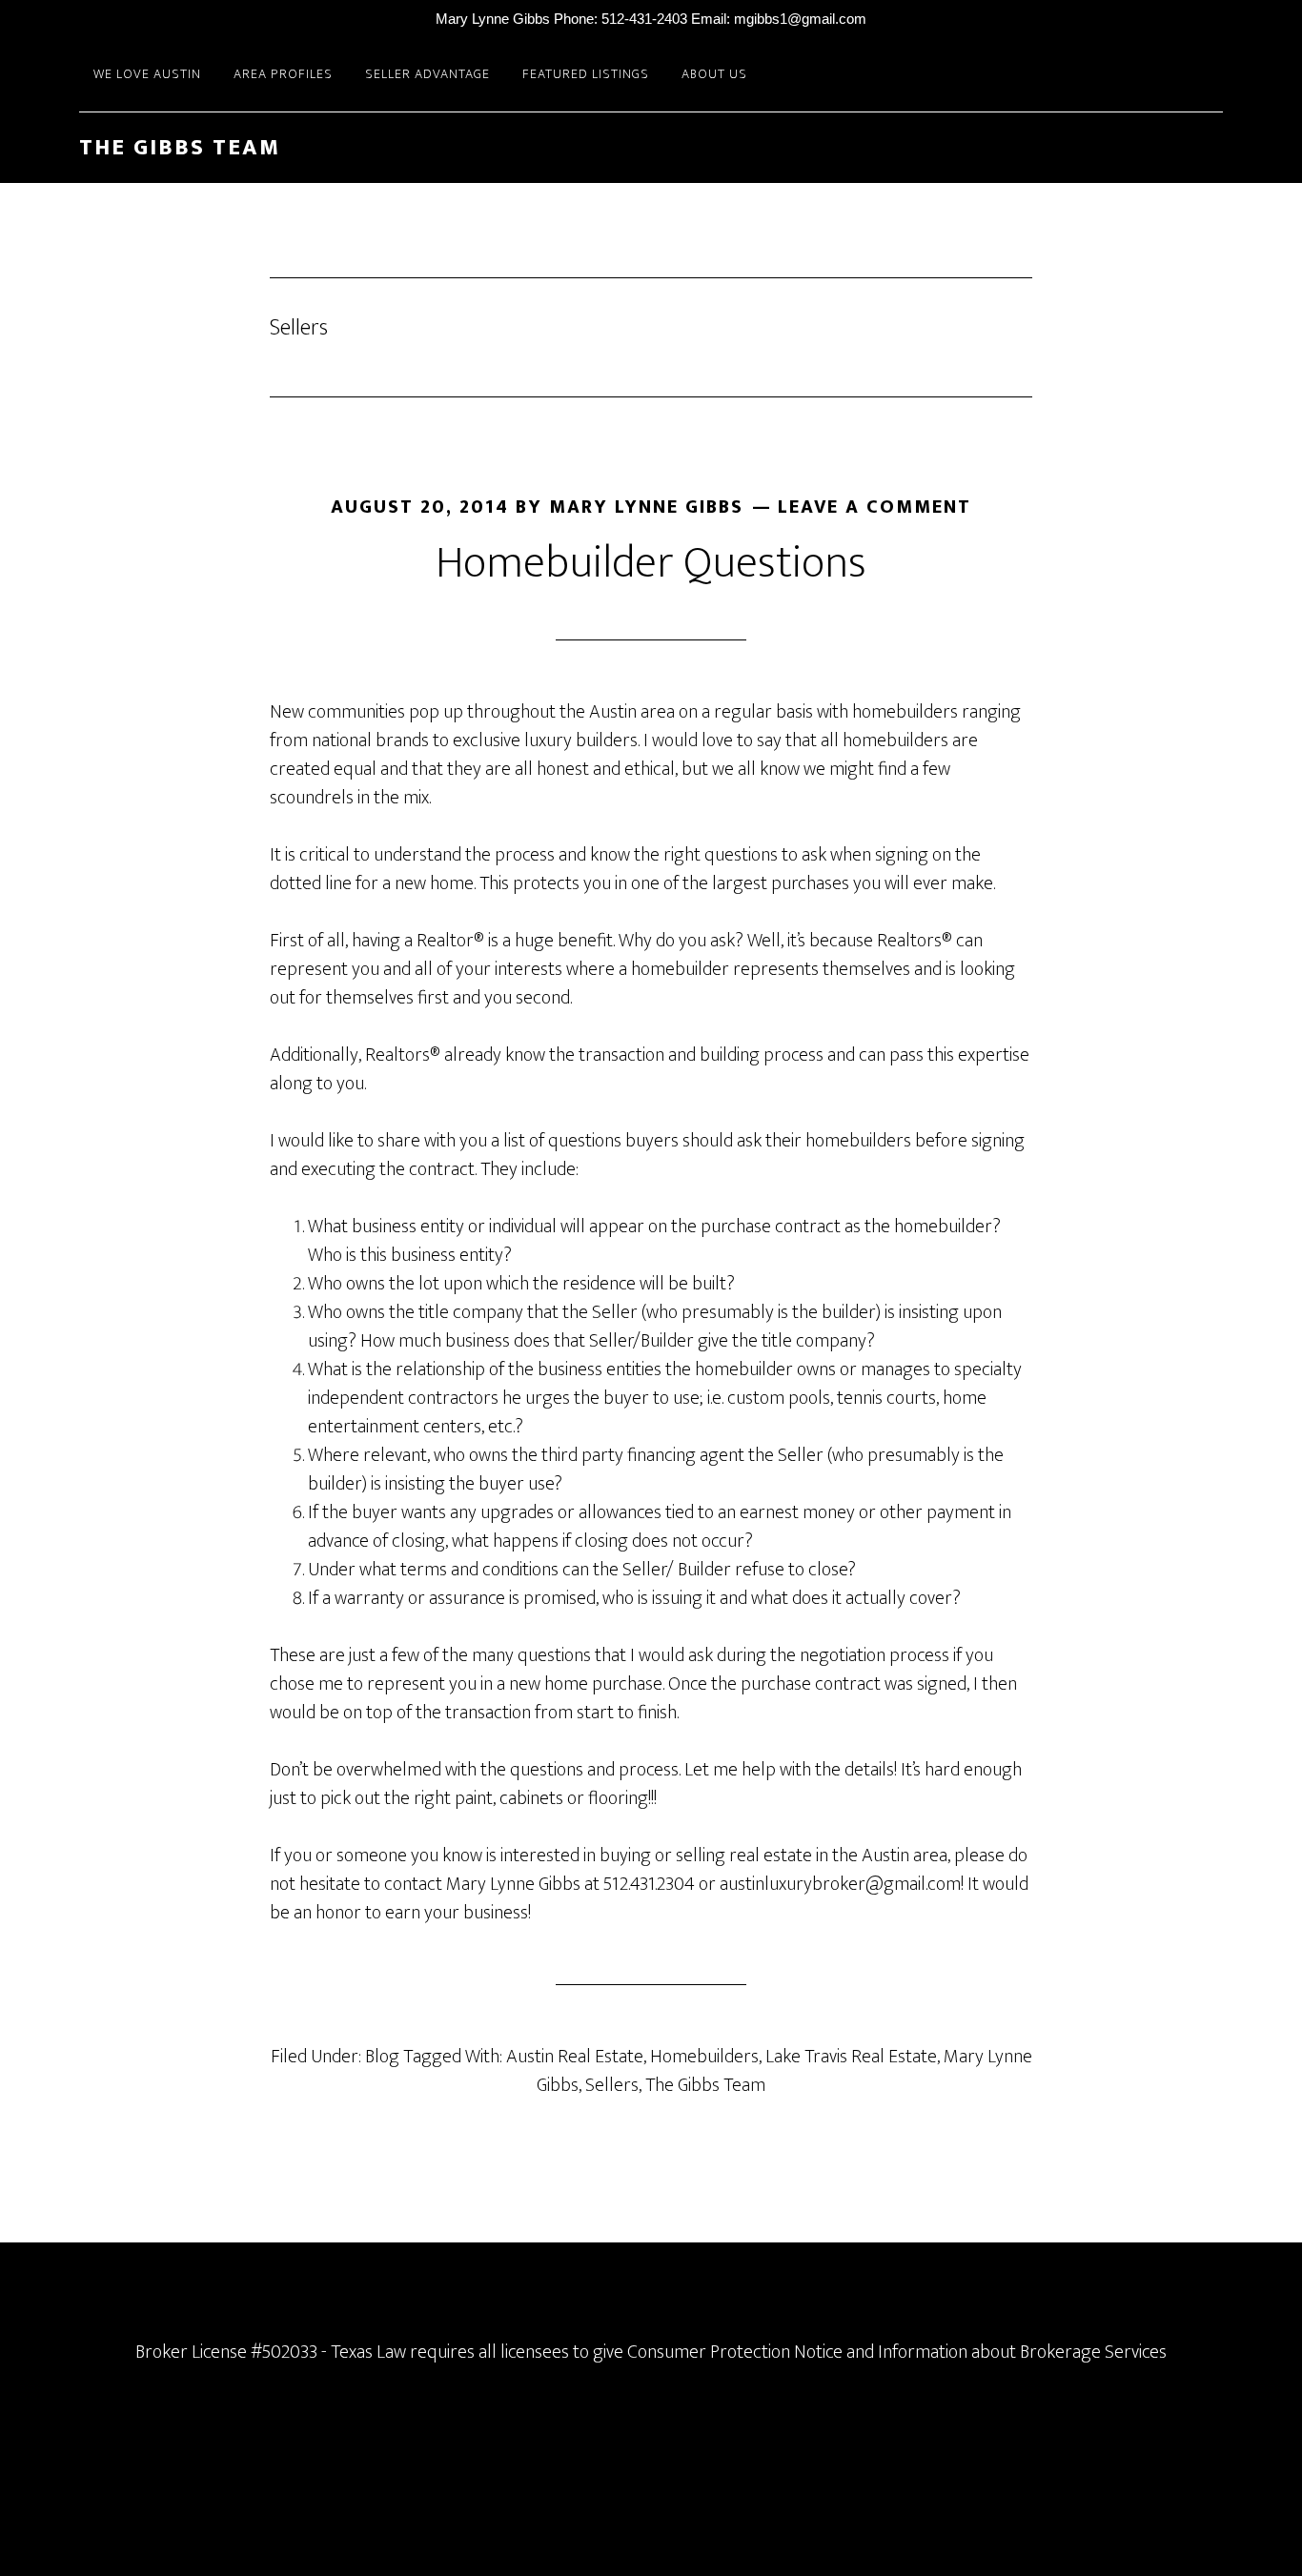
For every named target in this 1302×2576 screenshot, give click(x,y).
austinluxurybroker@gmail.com (840, 1884)
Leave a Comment (875, 507)
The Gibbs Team (180, 148)
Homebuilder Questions (651, 563)
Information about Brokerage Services (1022, 2352)
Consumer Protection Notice (735, 2352)
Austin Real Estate (575, 2057)
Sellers (612, 2085)
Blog (382, 2057)
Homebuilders (704, 2057)
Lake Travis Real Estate (851, 2057)
